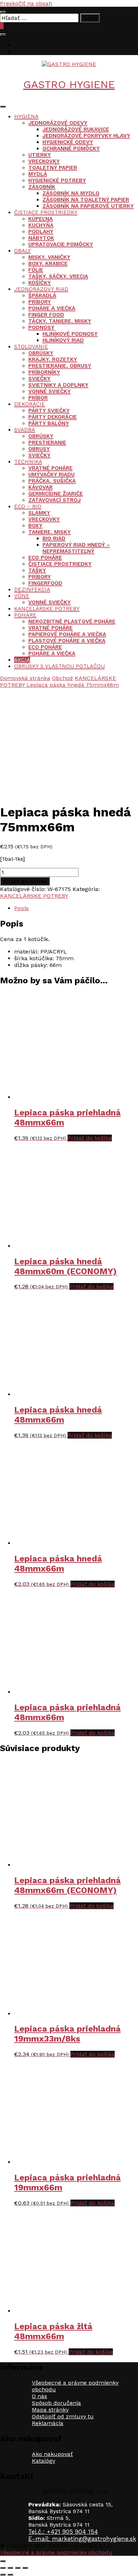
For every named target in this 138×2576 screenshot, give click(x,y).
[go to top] (3, 2561)
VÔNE (22, 596)
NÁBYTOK (41, 238)
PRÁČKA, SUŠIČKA (52, 481)
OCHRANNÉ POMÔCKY (71, 148)
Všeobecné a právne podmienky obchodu (56, 2552)
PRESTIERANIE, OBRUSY (60, 366)
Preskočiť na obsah (26, 3)
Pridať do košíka (25, 881)
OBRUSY (39, 449)
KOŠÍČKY (40, 283)
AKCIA (22, 660)
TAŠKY (37, 570)
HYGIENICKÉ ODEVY (68, 142)
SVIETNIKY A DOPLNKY (58, 385)
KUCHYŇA (41, 225)
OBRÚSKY (41, 353)
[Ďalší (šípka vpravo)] (10, 2575)
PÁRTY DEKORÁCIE (53, 417)
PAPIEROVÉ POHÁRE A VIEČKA (67, 634)
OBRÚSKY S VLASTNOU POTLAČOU (59, 666)
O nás (39, 2396)
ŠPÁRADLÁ (42, 295)
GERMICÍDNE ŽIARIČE (56, 494)
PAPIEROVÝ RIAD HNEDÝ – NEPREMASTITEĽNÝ (76, 548)
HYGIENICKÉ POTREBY (57, 180)
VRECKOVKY (44, 161)
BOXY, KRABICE (48, 263)
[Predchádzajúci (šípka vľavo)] (3, 2575)
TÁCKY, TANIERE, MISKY (60, 321)
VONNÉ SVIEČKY (50, 391)
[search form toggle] (3, 34)
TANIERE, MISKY (50, 532)
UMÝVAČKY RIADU (51, 474)
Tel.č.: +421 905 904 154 (63, 2532)
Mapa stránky (50, 2410)
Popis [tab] (21, 908)
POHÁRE (25, 615)
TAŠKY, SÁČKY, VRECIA (58, 276)
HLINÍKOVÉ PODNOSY (70, 334)
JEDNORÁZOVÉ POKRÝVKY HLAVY (86, 136)
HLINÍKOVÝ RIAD (63, 340)
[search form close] (3, 12)
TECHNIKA (28, 462)
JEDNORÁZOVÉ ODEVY (58, 123)
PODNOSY (41, 327)
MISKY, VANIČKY (49, 257)
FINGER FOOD (46, 315)
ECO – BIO (28, 506)
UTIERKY (40, 155)
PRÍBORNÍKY (44, 372)
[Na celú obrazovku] (10, 2568)
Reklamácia (48, 2423)
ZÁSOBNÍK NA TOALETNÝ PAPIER (86, 200)
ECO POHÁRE (45, 558)
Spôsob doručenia (56, 2403)
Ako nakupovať (52, 2454)
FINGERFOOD (45, 583)
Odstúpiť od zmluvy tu (63, 2416)
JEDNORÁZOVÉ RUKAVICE (76, 129)
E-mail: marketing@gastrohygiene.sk (82, 2539)
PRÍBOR (38, 398)
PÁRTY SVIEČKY (49, 411)
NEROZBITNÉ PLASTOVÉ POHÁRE (72, 621)
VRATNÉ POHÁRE (50, 468)
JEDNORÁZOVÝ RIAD (41, 289)
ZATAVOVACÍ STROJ (54, 500)
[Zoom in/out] (3, 2568)
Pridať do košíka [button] (90, 1138)
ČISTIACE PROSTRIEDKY (46, 212)
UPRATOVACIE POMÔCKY (61, 244)
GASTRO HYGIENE (69, 84)
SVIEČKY (39, 379)
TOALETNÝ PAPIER (53, 168)
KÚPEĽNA (41, 219)
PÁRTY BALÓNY (49, 423)
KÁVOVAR (41, 487)
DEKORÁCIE (30, 404)
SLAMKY (39, 513)
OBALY (22, 251)
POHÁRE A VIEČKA (52, 308)
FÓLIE (36, 270)
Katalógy (44, 2461)
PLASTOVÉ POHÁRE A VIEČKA (67, 641)
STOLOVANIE (31, 347)
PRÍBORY (40, 302)
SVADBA (25, 430)
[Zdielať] (18, 2568)
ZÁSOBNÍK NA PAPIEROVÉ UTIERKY (88, 206)
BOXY (35, 526)
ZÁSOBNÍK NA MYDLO (71, 193)
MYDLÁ (38, 174)
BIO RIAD (54, 538)
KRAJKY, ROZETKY (53, 359)
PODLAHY (41, 232)
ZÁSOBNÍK (42, 187)
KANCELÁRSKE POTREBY (47, 609)
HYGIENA (26, 116)
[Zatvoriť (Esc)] (25, 2568)
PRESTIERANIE (47, 442)
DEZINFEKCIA (32, 589)
